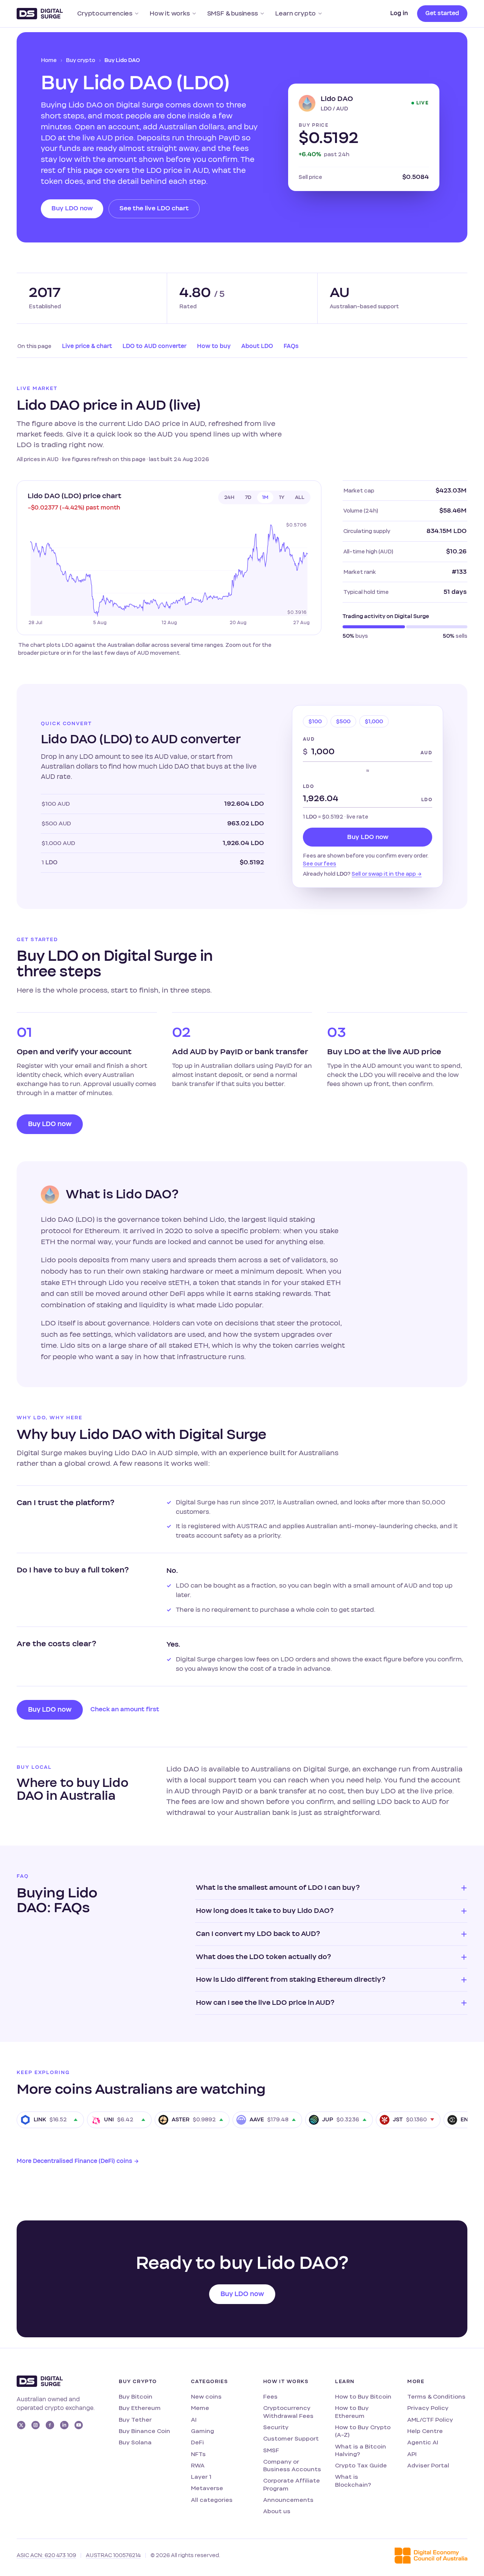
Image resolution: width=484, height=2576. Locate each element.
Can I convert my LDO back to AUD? (258, 1934)
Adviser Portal (428, 2465)
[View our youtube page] (79, 2425)
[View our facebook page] (50, 2425)
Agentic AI (423, 2442)
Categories (209, 2382)
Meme (200, 2408)
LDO (308, 786)
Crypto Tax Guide (361, 2465)
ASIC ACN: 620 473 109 (46, 2555)
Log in (399, 13)
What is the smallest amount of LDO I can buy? (278, 1888)
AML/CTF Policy (430, 2420)
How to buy (214, 346)
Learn (345, 2382)
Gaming (202, 2431)
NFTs (198, 2454)
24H (229, 497)
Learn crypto (296, 13)
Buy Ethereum (140, 2408)
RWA (198, 2465)
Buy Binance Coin (144, 2431)
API (412, 2454)
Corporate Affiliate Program (292, 2484)
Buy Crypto (138, 2382)
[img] (169, 573)
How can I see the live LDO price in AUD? (265, 2003)
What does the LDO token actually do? (263, 1957)
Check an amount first (125, 1709)
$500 (343, 722)
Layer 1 (201, 2477)
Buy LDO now (72, 208)
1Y (282, 497)
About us (277, 2511)
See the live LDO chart (154, 208)
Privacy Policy (428, 2408)
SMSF (271, 2450)
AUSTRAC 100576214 (113, 2555)
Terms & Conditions (436, 2397)
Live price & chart (87, 346)
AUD (309, 739)
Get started (442, 13)
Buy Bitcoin (136, 2397)
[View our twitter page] (21, 2425)
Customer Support (291, 2438)
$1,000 (374, 722)
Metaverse (207, 2488)
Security (276, 2427)
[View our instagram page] (36, 2425)
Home (49, 60)
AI (194, 2420)
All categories (212, 2500)
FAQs (291, 346)
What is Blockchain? (353, 2480)
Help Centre (425, 2431)
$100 (315, 722)
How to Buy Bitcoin (363, 2397)
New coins (206, 2397)
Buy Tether (135, 2420)
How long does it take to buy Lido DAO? (265, 1911)
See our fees (320, 864)
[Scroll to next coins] (459, 2120)
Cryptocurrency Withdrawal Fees (288, 2412)
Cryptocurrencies (105, 13)
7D (248, 497)
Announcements (288, 2500)
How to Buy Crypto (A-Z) (363, 2431)
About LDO (257, 346)
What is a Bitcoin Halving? (361, 2450)
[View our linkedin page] (64, 2425)
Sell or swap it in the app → (387, 874)
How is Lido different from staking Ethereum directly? (291, 1979)
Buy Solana (135, 2442)
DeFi (197, 2442)
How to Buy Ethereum (352, 2412)
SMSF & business (233, 13)
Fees (270, 2397)
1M (265, 497)
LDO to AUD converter (154, 346)
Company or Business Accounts (292, 2465)
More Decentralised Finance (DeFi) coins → (78, 2161)
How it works (170, 13)
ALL (300, 497)
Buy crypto (81, 60)
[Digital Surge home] (40, 14)
